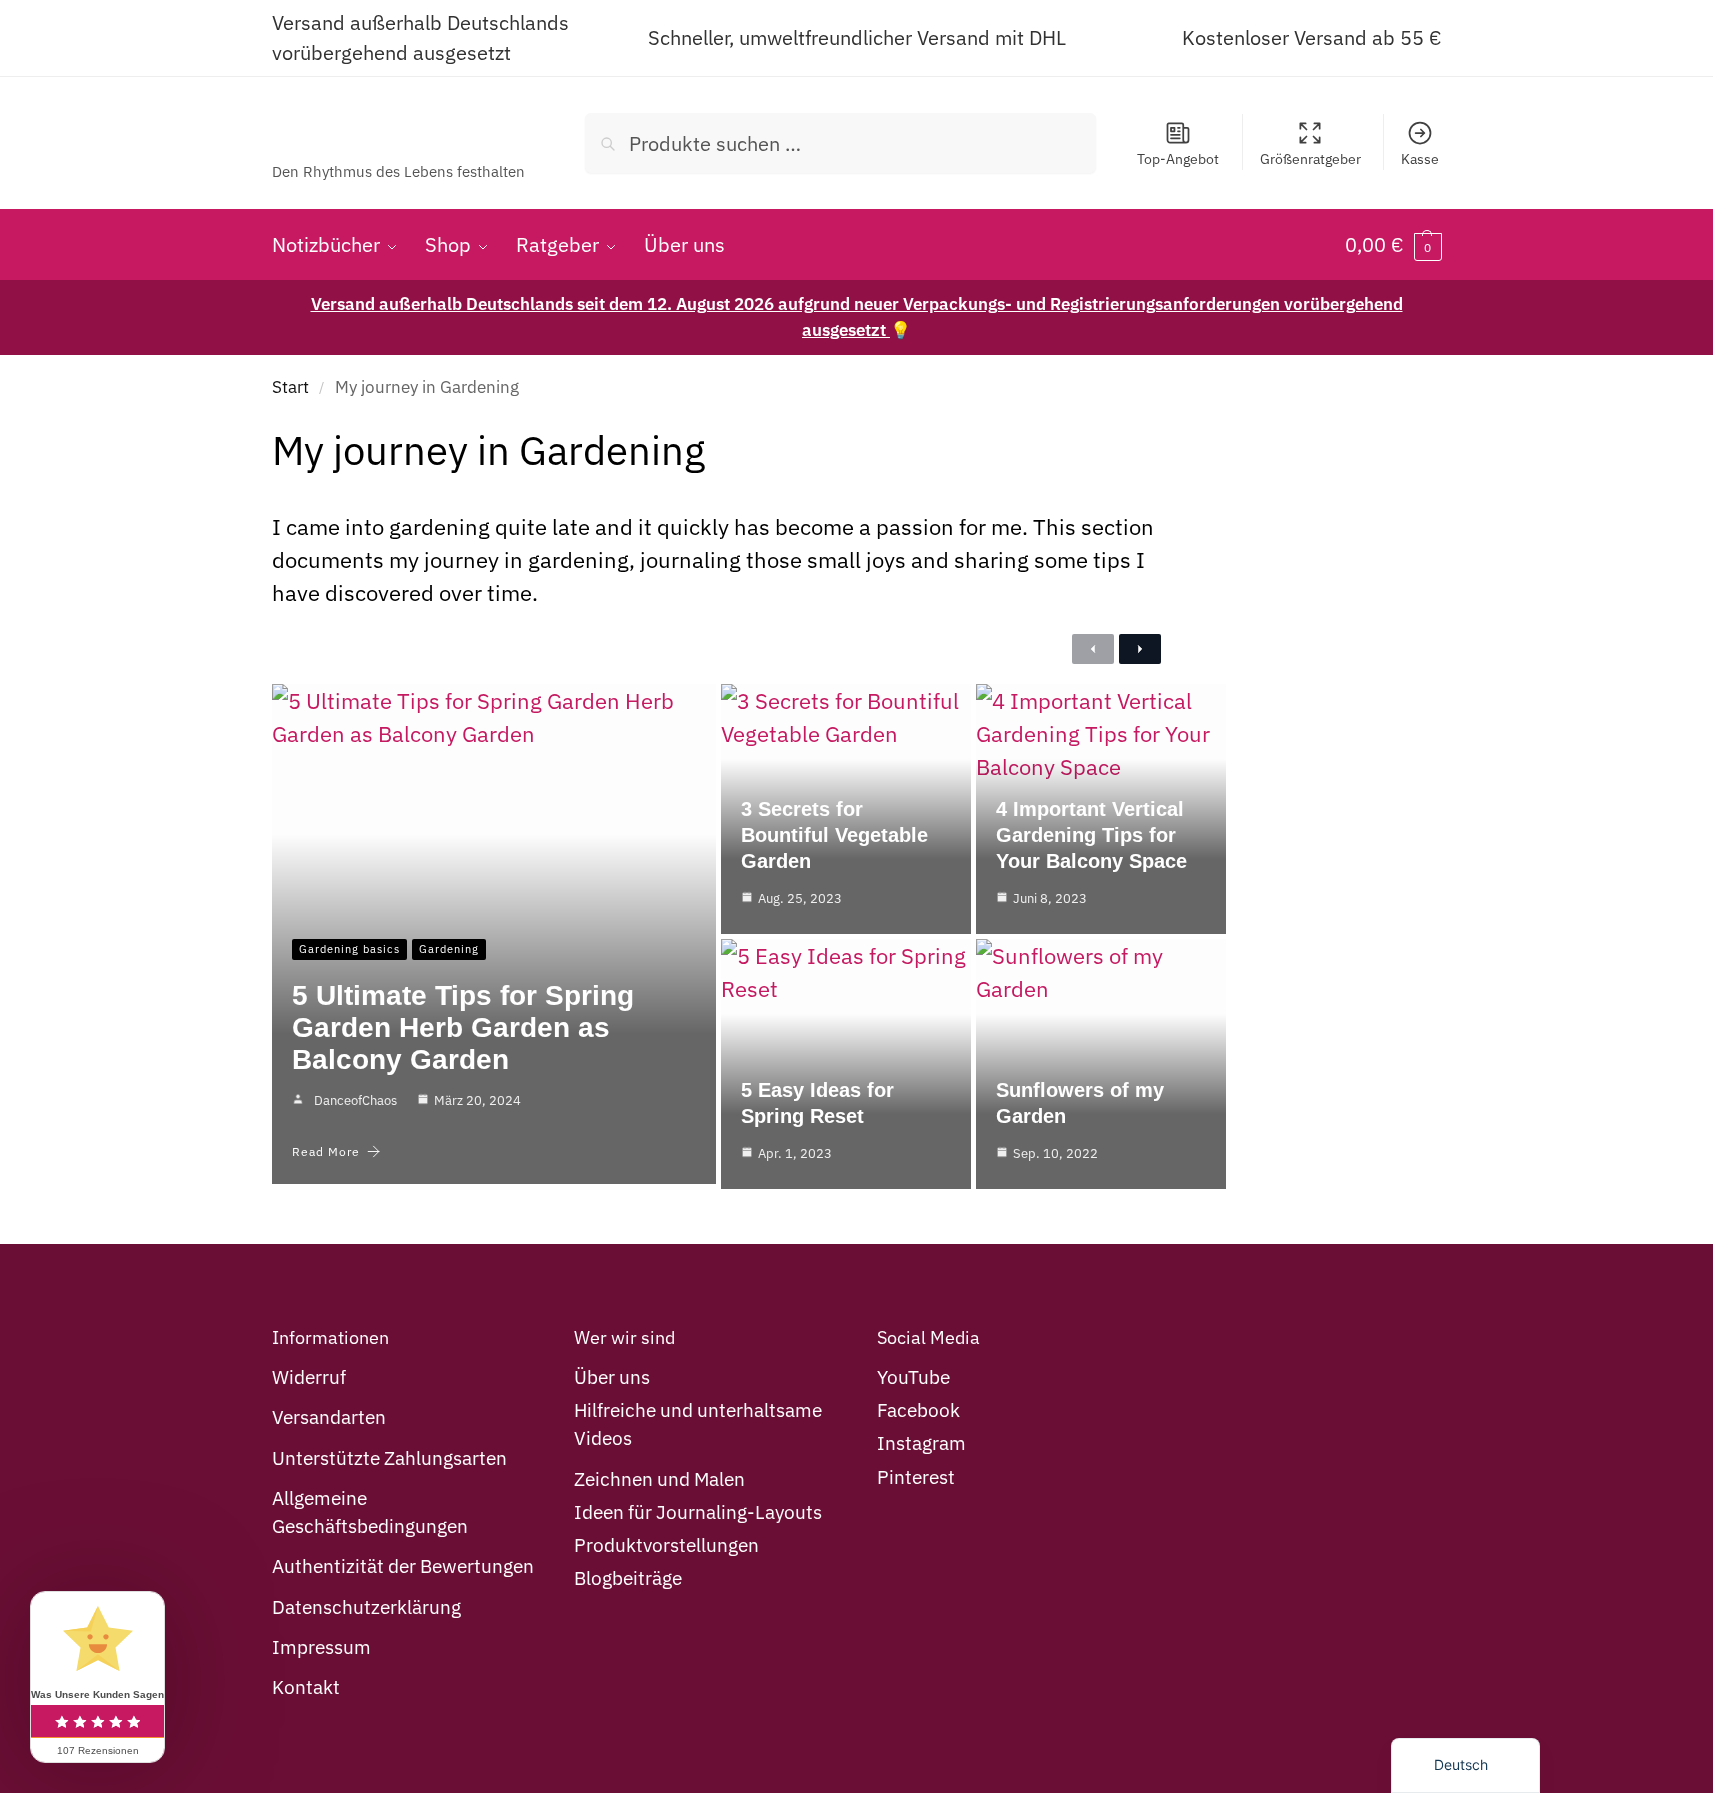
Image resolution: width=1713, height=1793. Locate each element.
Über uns (612, 1377)
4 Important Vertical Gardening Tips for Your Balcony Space (1091, 835)
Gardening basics (349, 949)
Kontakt (306, 1687)
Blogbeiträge (628, 1578)
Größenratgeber (1310, 159)
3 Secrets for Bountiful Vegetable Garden (834, 835)
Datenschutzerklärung (366, 1607)
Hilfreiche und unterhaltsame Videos (698, 1424)
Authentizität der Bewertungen (403, 1566)
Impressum (321, 1647)
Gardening (449, 949)
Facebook (918, 1410)
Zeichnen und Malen (659, 1479)
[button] (1393, 245)
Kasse (1420, 159)
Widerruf (309, 1377)
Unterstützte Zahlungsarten (389, 1458)
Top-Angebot (1178, 159)
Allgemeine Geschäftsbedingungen (370, 1512)
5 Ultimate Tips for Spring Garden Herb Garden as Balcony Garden (463, 1027)
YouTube (913, 1377)
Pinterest (916, 1477)
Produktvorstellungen (666, 1545)
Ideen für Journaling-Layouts (698, 1512)
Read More (326, 1151)
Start (290, 387)
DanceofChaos (355, 1100)
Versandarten (329, 1417)
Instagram (921, 1443)
